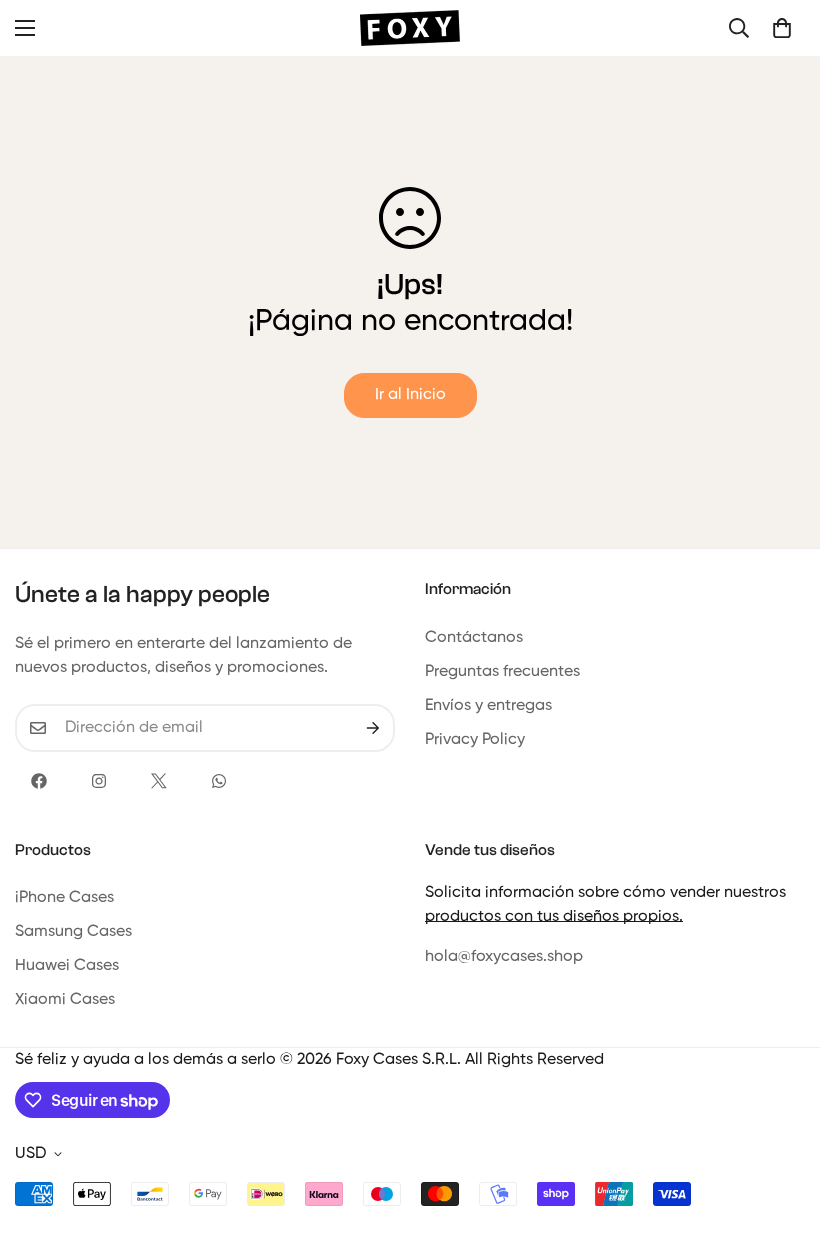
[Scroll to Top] (781, 1127)
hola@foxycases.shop (504, 957)
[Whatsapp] (219, 781)
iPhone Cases (64, 898)
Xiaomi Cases (65, 1000)
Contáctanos (474, 638)
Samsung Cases (73, 932)
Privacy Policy (475, 740)
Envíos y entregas (488, 706)
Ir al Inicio (410, 395)
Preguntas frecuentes (502, 672)
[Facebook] (39, 781)
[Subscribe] (373, 728)
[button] (782, 28)
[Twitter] (159, 781)
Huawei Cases (67, 966)
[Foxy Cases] (410, 28)
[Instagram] (99, 781)
